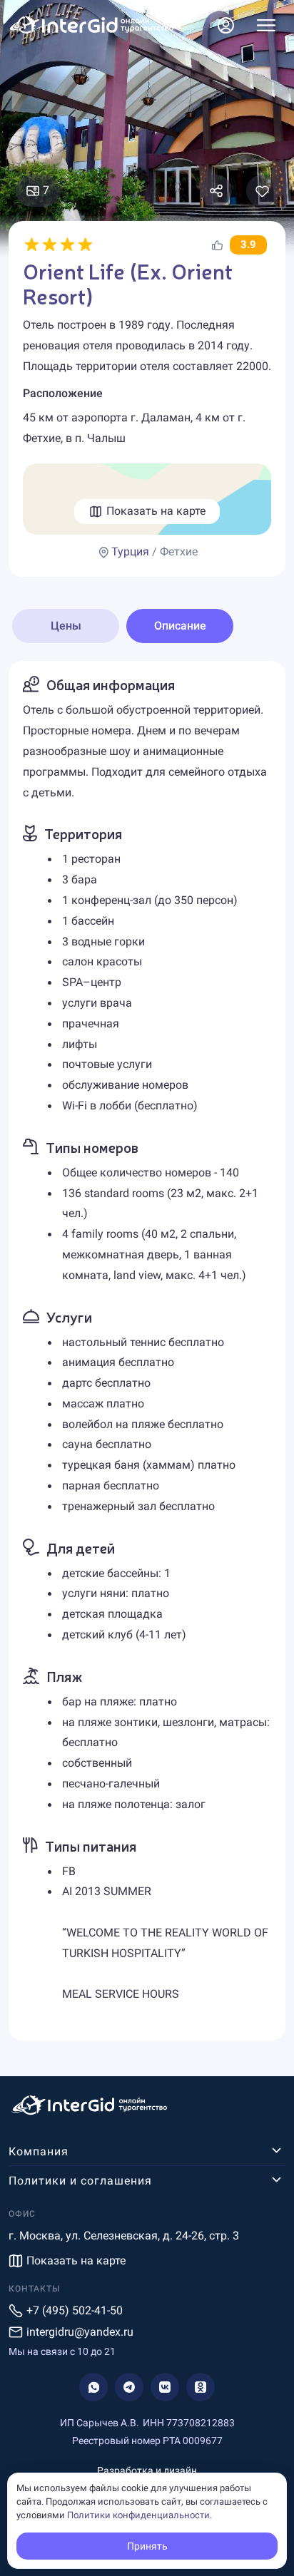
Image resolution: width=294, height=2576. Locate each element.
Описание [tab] (180, 626)
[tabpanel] (147, 1351)
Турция (130, 551)
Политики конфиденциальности (138, 2515)
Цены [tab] (66, 626)
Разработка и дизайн (147, 2470)
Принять (147, 2546)
